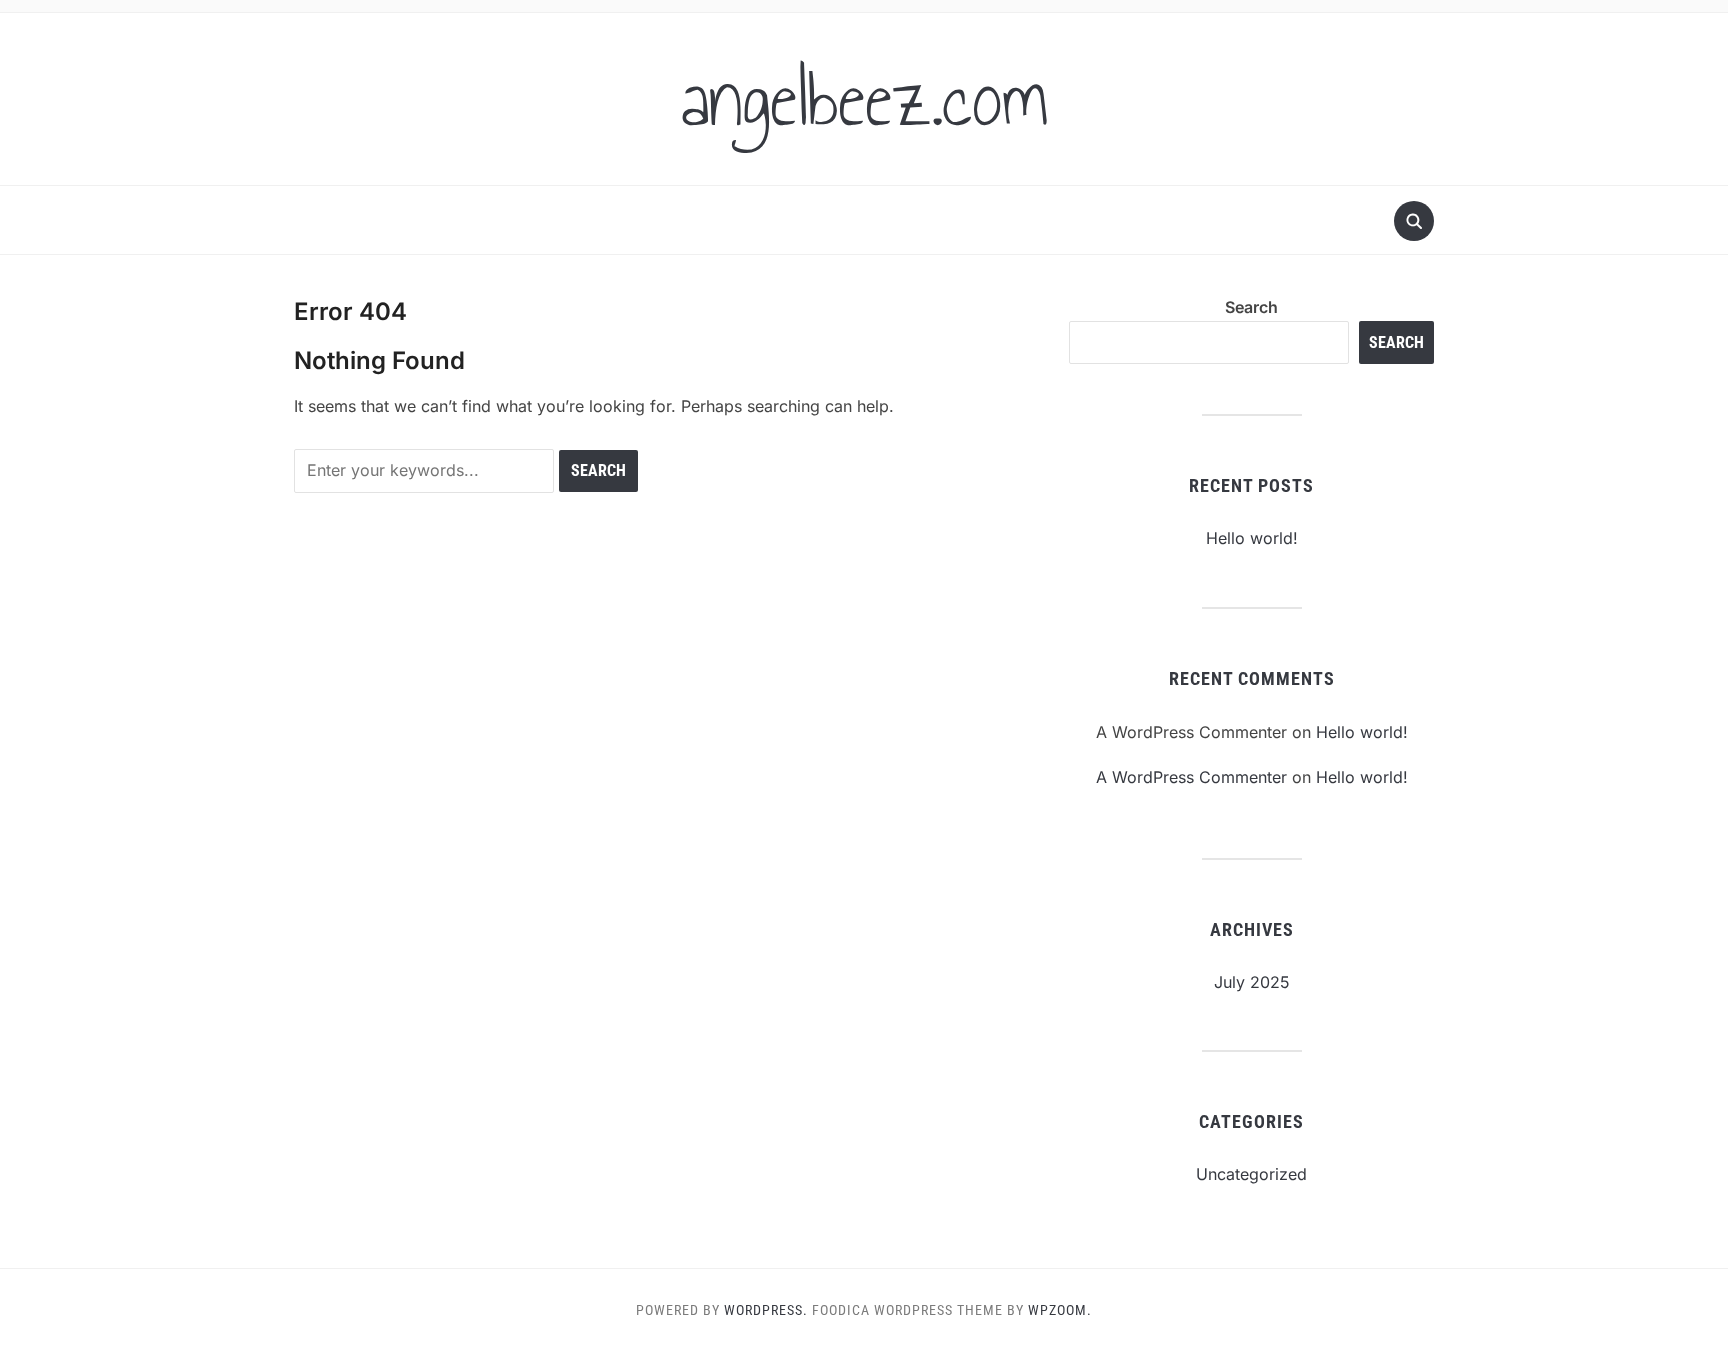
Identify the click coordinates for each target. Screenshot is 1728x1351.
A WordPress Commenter (1191, 777)
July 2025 (1252, 982)
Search (1251, 307)
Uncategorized (1251, 1174)
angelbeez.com (864, 99)
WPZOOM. (1060, 1310)
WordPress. (766, 1310)
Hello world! (1252, 538)
